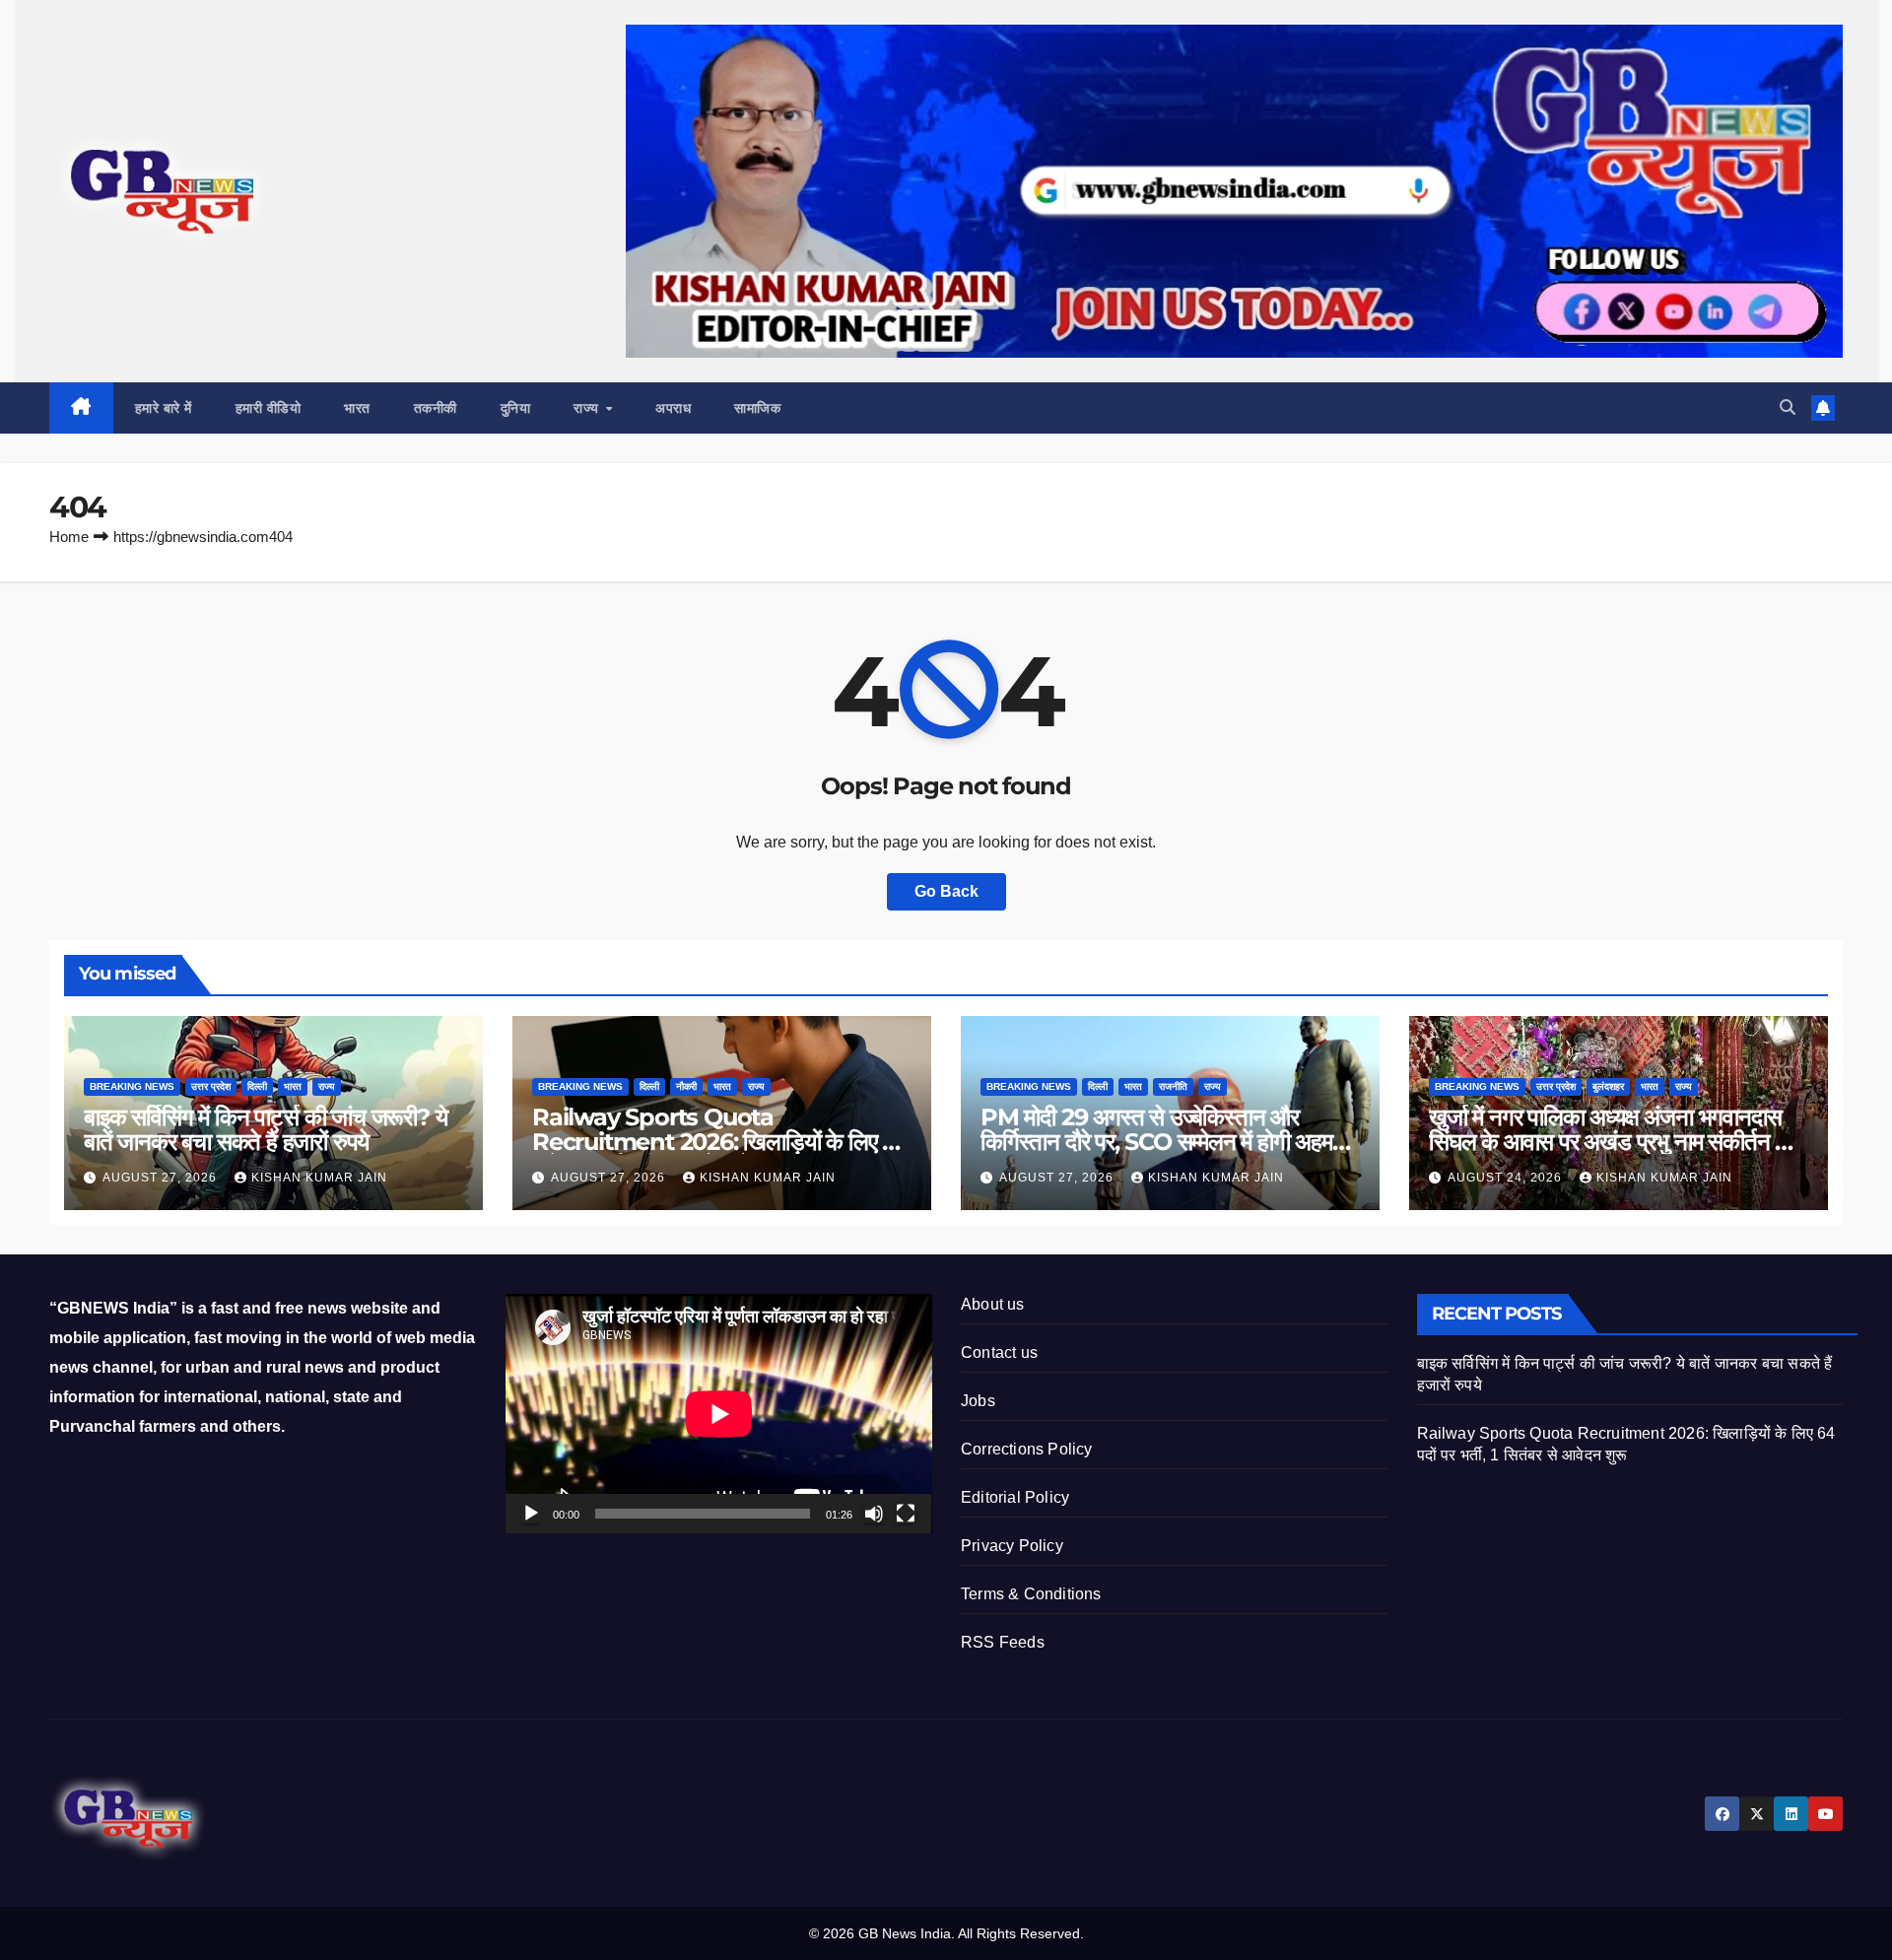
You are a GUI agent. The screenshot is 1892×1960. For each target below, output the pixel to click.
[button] (1788, 407)
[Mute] (874, 1514)
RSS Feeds (1003, 1642)
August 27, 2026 (162, 1178)
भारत (357, 408)
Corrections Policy (1027, 1449)
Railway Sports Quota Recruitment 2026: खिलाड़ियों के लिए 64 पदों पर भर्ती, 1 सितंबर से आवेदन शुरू (722, 1142)
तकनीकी (436, 408)
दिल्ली (257, 1086)
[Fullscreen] (906, 1514)
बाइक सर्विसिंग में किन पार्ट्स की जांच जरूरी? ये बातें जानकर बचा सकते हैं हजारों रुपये (265, 1129)
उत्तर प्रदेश (211, 1086)
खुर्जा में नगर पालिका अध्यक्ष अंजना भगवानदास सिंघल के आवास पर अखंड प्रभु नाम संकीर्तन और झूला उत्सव (1616, 1142)
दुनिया (516, 408)
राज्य (588, 408)
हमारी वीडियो (269, 408)
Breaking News (132, 1086)
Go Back (946, 891)
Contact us (999, 1352)
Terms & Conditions (1031, 1594)
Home (69, 537)
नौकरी (686, 1086)
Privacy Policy (1012, 1546)
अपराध (673, 408)
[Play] (531, 1514)
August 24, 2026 (1507, 1178)
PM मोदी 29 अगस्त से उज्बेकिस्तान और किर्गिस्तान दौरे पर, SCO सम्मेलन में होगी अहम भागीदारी (1156, 1142)
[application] (719, 1414)
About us (993, 1304)
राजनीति (1173, 1086)
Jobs (978, 1401)
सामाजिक (757, 408)
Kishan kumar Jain (319, 1178)
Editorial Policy (1015, 1497)
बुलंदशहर (1608, 1086)
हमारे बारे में (164, 408)
